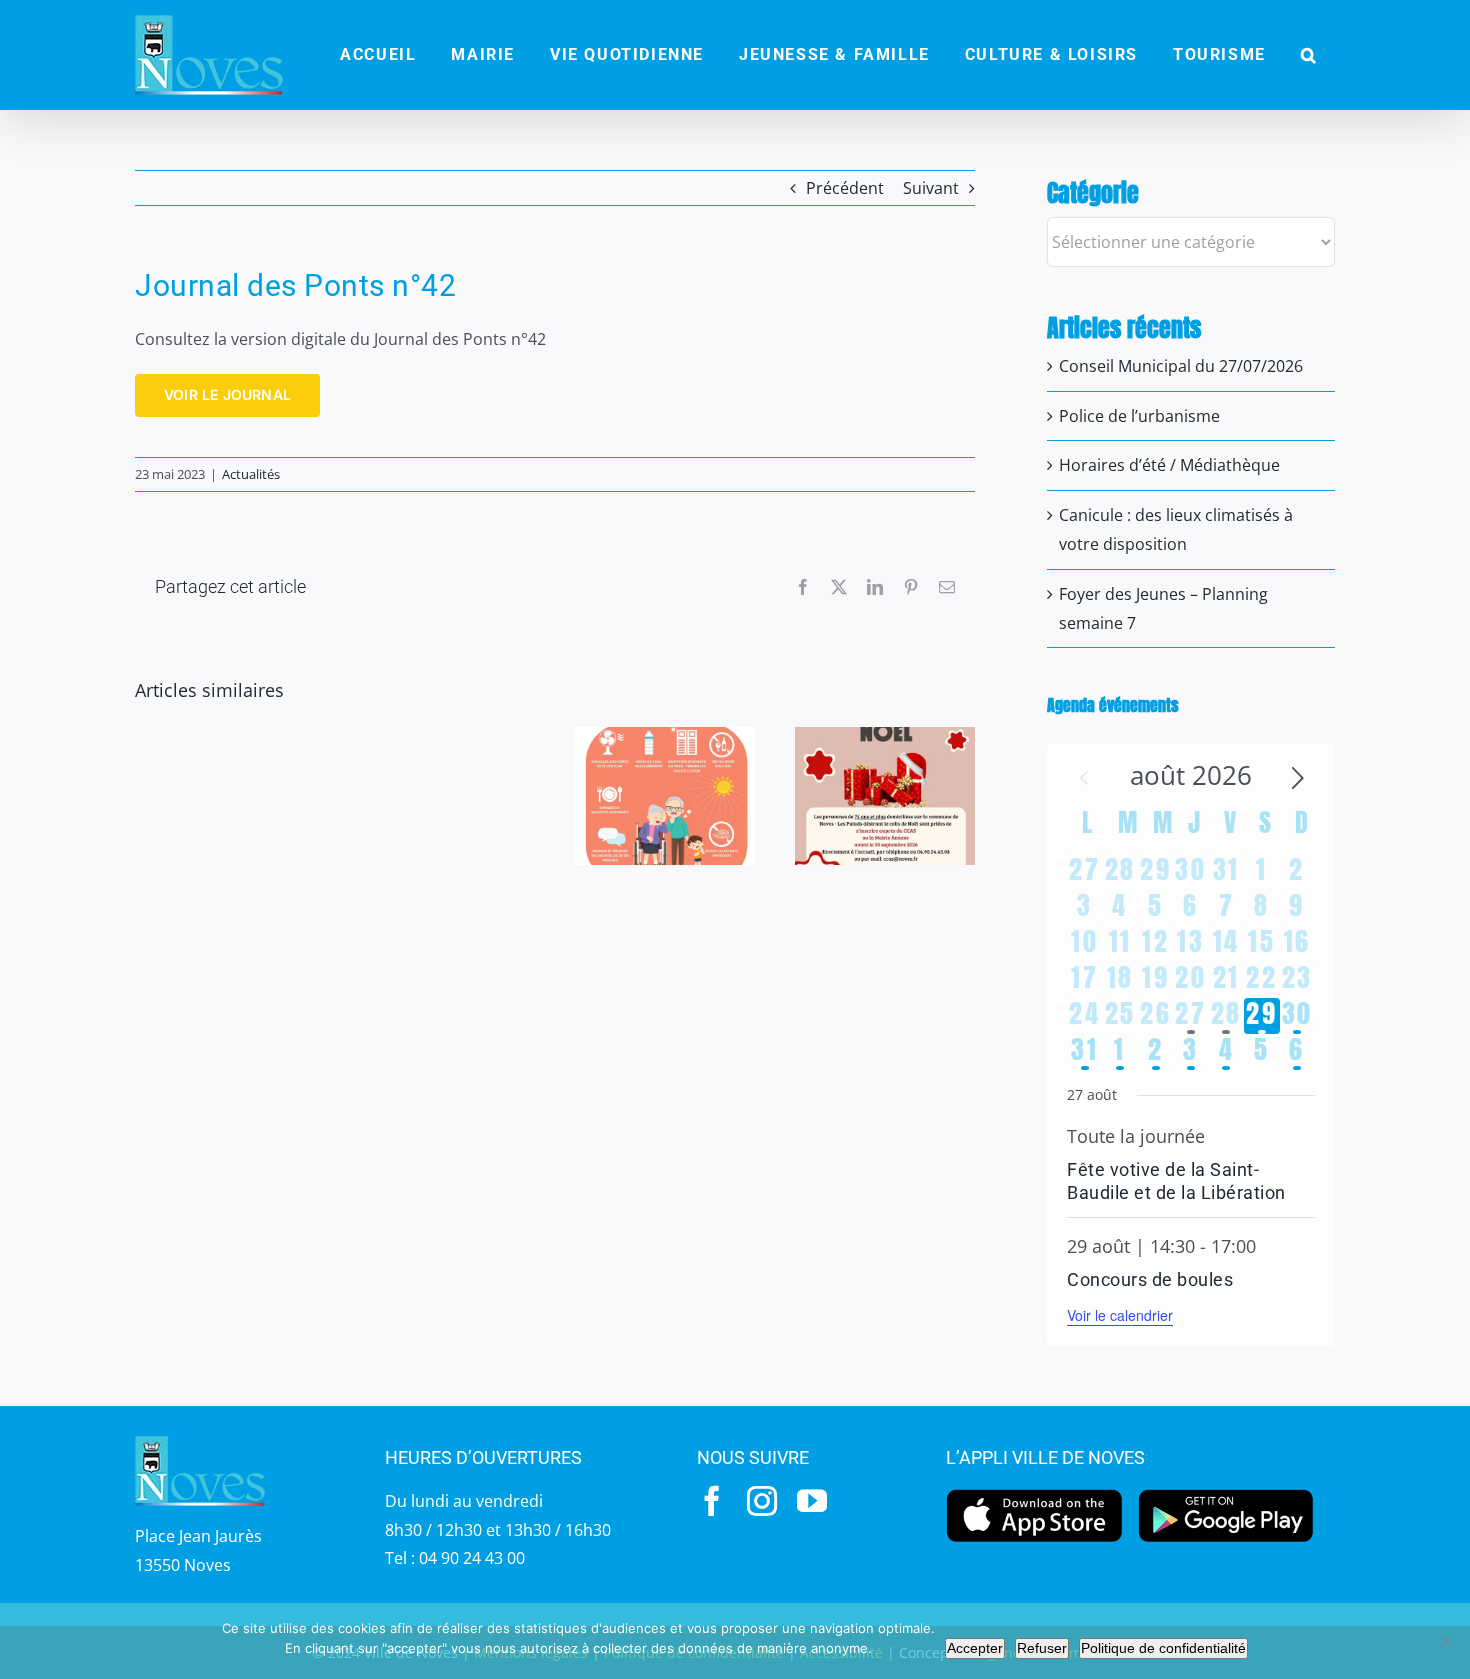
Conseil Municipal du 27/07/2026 (1181, 366)
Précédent (845, 188)
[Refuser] (1445, 1641)
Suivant (931, 188)
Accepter (975, 1648)
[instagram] (762, 1501)
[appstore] (1034, 1494)
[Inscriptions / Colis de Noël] (885, 796)
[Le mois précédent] (1298, 778)
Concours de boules (1150, 1279)
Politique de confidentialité (1163, 1648)
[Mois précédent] (1084, 778)
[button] (1309, 55)
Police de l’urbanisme (1139, 416)
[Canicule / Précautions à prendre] (665, 796)
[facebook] (712, 1501)
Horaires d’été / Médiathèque (1169, 465)
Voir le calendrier (1120, 1315)
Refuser (1042, 1648)
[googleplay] (1226, 1494)
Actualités (251, 474)
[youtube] (812, 1501)
